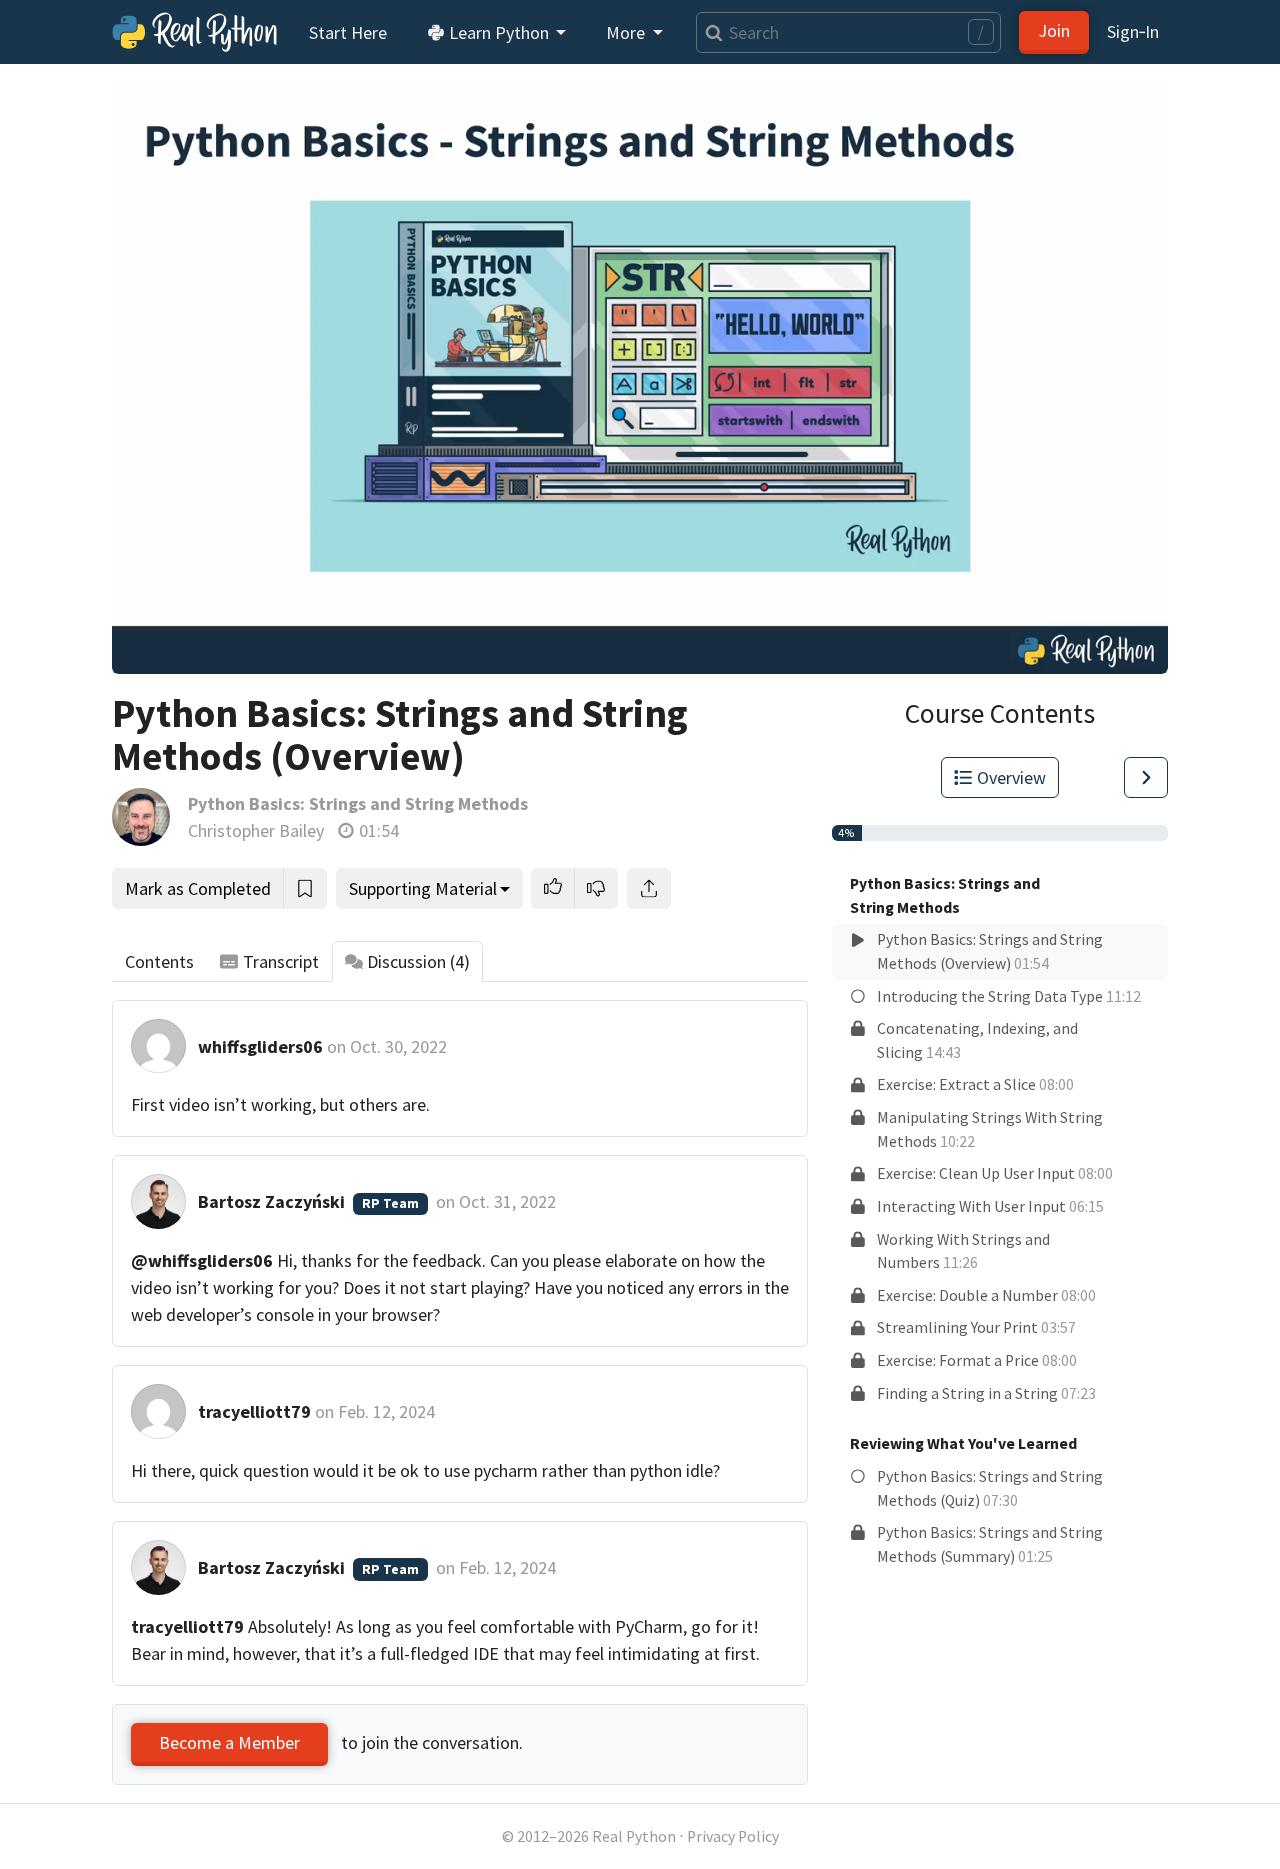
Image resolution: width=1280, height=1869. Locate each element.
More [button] (627, 32)
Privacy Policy (733, 1836)
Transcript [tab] (281, 961)
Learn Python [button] (499, 32)
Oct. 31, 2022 (507, 1201)
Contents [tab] (159, 961)
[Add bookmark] (305, 888)
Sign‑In (1133, 31)
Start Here (348, 32)
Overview (1011, 777)
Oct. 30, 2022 (398, 1046)
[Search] (709, 32)
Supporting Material (423, 888)
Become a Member (229, 1742)
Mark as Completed (198, 888)
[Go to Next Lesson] (1146, 777)
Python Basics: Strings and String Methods (358, 803)
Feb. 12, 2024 (386, 1411)
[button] (553, 888)
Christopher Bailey (256, 830)
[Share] (649, 888)
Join (1054, 30)
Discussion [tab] (418, 961)
